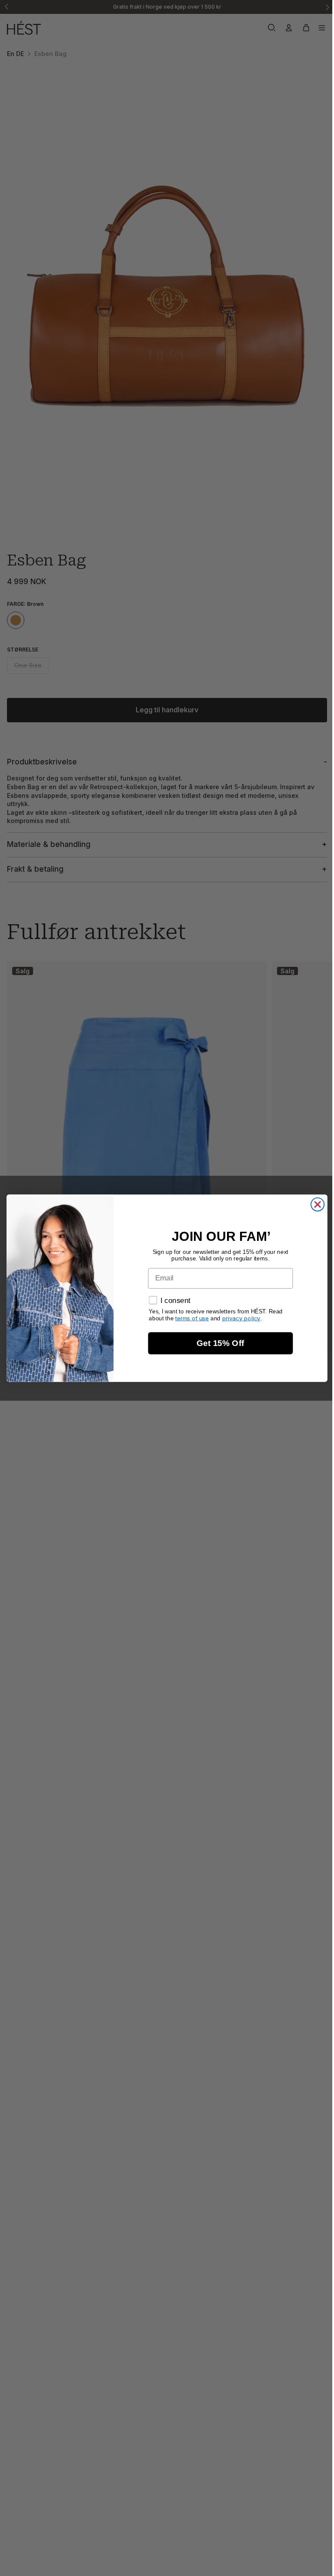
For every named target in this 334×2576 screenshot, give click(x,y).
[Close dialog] (315, 1204)
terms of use (190, 1318)
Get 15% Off (218, 1343)
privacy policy (239, 1318)
